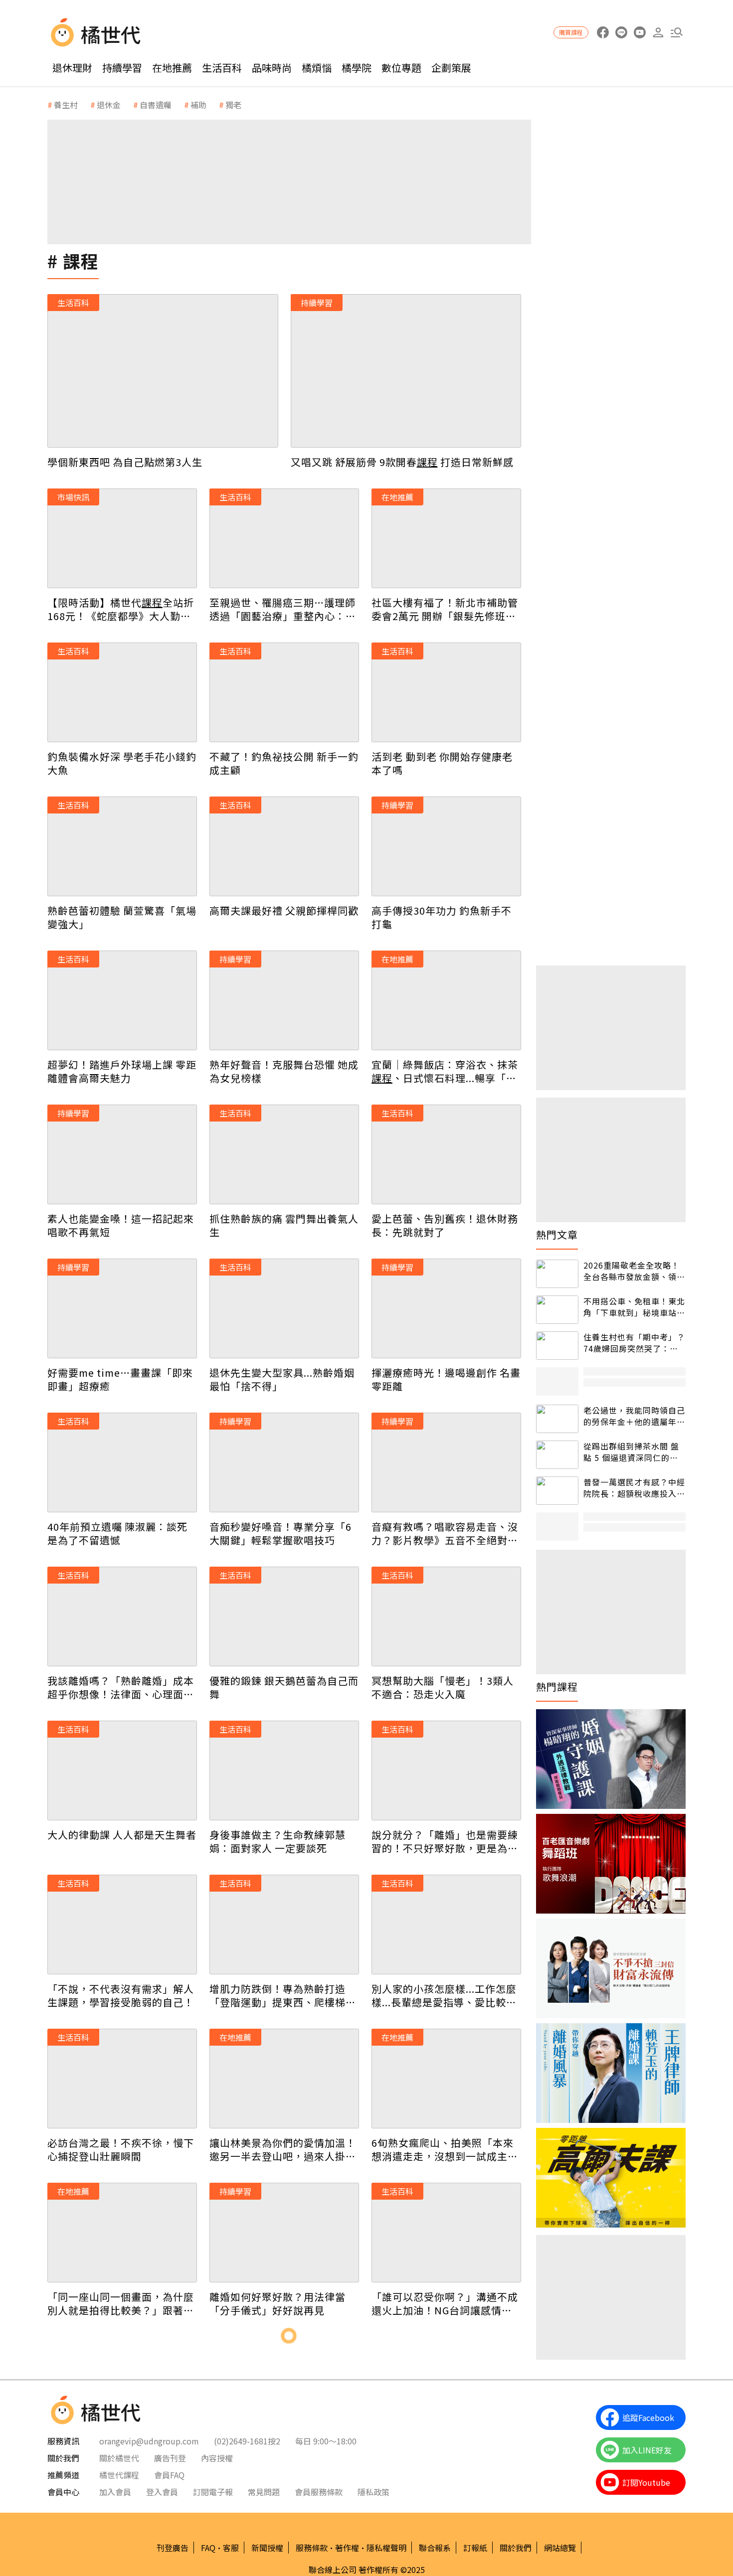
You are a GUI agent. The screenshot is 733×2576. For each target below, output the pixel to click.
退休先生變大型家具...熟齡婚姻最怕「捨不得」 (282, 1379)
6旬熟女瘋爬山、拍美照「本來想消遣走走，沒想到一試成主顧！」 (443, 2149)
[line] (621, 33)
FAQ (208, 2548)
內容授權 (217, 2458)
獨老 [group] (233, 105)
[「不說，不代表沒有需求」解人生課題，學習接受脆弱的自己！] (122, 1925)
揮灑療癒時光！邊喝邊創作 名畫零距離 (446, 1379)
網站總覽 (560, 2548)
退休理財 (72, 68)
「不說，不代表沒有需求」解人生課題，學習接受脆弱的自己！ (121, 1995)
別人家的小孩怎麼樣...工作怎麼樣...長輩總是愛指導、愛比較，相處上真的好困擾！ (444, 1995)
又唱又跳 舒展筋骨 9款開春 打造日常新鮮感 (402, 462)
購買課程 (571, 32)
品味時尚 (272, 68)
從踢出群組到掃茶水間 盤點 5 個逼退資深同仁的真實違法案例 (631, 1452)
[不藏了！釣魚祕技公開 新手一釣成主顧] (284, 692)
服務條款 (312, 2548)
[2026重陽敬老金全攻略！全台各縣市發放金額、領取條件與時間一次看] (557, 1274)
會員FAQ (169, 2475)
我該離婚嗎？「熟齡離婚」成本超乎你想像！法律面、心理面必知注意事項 (121, 1687)
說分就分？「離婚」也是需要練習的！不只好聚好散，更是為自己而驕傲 (445, 1841)
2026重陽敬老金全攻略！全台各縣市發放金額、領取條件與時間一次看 (634, 1271)
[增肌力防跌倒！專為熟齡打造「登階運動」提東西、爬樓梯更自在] (284, 1925)
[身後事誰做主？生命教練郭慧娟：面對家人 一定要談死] (284, 1771)
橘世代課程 (119, 2475)
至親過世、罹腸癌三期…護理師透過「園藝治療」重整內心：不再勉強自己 (283, 609)
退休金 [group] (109, 105)
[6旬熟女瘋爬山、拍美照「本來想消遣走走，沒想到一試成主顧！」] (446, 2079)
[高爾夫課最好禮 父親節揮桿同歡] (284, 846)
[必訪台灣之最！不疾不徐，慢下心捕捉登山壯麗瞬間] (122, 2079)
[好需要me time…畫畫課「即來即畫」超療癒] (122, 1308)
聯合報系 (435, 2548)
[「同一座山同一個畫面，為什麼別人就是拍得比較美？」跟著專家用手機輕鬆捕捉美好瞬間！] (122, 2233)
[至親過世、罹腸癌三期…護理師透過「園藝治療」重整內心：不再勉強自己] (284, 538)
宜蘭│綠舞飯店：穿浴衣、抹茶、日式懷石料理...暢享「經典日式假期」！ (445, 1071)
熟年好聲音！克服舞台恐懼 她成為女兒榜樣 (284, 1071)
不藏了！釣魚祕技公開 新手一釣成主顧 (284, 763)
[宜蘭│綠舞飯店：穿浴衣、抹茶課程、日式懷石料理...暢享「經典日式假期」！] (446, 1000)
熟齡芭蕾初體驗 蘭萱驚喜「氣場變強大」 (122, 917)
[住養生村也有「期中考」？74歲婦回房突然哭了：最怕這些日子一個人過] (557, 1346)
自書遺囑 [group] (156, 105)
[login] (658, 33)
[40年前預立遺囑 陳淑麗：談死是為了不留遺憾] (122, 1462)
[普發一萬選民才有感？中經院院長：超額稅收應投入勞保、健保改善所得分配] (557, 1491)
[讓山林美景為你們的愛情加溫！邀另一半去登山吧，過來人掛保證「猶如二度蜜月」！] (284, 2079)
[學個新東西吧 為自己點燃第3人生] (163, 371)
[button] (676, 33)
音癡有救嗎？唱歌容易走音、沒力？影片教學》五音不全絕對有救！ (445, 1533)
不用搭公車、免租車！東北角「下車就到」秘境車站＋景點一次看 (634, 1307)
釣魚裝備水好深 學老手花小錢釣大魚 (122, 763)
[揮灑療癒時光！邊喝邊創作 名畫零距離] (446, 1308)
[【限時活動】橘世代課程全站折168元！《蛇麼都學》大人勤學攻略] (122, 538)
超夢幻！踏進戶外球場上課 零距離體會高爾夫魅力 (122, 1071)
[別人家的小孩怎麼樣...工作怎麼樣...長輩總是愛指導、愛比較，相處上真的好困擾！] (446, 1925)
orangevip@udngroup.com (149, 2441)
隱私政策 (373, 2492)
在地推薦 (172, 68)
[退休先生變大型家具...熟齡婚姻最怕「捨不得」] (284, 1308)
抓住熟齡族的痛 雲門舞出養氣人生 (284, 1225)
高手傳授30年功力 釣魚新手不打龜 (442, 917)
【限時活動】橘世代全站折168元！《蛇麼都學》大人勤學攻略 (121, 609)
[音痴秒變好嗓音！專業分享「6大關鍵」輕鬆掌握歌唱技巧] (284, 1462)
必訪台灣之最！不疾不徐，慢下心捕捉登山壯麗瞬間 (121, 2149)
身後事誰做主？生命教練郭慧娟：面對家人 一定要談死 (277, 1841)
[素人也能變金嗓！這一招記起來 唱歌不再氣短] (122, 1154)
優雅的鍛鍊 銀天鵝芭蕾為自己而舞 (284, 1687)
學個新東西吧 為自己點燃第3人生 (125, 462)
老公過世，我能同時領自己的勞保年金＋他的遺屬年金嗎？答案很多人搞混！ (634, 1416)
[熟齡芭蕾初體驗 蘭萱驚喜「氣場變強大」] (122, 846)
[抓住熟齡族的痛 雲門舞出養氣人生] (284, 1154)
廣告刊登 (170, 2458)
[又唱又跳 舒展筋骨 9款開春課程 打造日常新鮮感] (406, 371)
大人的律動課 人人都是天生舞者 (122, 1835)
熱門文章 (557, 1235)
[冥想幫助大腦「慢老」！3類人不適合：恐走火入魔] (446, 1616)
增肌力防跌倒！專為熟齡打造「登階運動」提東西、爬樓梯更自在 (283, 1995)
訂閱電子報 (213, 2492)
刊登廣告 (173, 2548)
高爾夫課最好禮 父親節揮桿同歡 (284, 910)
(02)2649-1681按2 (247, 2441)
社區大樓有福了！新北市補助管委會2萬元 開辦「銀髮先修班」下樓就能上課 (445, 609)
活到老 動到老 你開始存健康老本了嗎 (442, 763)
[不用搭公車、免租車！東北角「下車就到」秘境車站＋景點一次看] (557, 1310)
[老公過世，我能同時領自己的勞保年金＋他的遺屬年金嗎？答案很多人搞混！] (557, 1419)
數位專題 (401, 68)
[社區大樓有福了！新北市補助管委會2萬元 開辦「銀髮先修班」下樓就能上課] (446, 538)
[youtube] (640, 33)
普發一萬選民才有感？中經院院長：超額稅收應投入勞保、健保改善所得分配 (634, 1488)
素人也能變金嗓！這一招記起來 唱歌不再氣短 (121, 1225)
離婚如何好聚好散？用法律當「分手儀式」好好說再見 (277, 2303)
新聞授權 (267, 2548)
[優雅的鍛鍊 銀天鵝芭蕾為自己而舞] (284, 1616)
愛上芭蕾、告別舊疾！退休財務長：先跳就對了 (445, 1225)
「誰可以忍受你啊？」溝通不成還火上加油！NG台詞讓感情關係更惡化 (445, 2303)
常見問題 (264, 2492)
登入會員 (162, 2492)
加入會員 (115, 2492)
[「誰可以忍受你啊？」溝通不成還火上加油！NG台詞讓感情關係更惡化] (446, 2233)
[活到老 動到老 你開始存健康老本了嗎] (446, 692)
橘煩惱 (317, 68)
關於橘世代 (119, 2458)
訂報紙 (475, 2548)
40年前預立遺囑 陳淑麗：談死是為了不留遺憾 (117, 1533)
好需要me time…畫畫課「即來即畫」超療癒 (120, 1379)
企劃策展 (451, 68)
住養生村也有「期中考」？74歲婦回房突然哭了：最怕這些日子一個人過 (634, 1343)
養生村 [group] (66, 105)
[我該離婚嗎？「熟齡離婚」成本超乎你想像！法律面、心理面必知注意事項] (122, 1616)
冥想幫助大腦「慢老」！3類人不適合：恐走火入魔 (443, 1687)
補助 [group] (198, 105)
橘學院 (357, 68)
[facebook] (603, 33)
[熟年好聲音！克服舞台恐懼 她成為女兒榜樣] (284, 1000)
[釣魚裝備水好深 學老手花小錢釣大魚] (122, 692)
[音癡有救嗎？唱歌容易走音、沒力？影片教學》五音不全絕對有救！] (446, 1462)
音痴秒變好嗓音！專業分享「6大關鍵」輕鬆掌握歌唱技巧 (280, 1533)
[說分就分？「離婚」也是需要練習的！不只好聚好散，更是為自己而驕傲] (446, 1771)
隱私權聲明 (386, 2548)
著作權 (347, 2548)
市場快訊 (73, 497)
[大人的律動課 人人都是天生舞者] (122, 1771)
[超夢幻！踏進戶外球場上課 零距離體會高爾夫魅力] (122, 1000)
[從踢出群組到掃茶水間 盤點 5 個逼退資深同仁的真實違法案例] (557, 1455)
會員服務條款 (319, 2492)
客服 (231, 2548)
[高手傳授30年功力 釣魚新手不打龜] (446, 846)
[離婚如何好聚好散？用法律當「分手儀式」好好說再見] (284, 2233)
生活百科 (222, 68)
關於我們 (516, 2548)
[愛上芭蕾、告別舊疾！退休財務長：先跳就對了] (446, 1154)
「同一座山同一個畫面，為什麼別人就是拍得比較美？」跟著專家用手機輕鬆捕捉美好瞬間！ (121, 2303)
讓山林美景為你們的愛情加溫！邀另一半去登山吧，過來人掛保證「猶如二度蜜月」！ (283, 2149)
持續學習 (122, 68)
